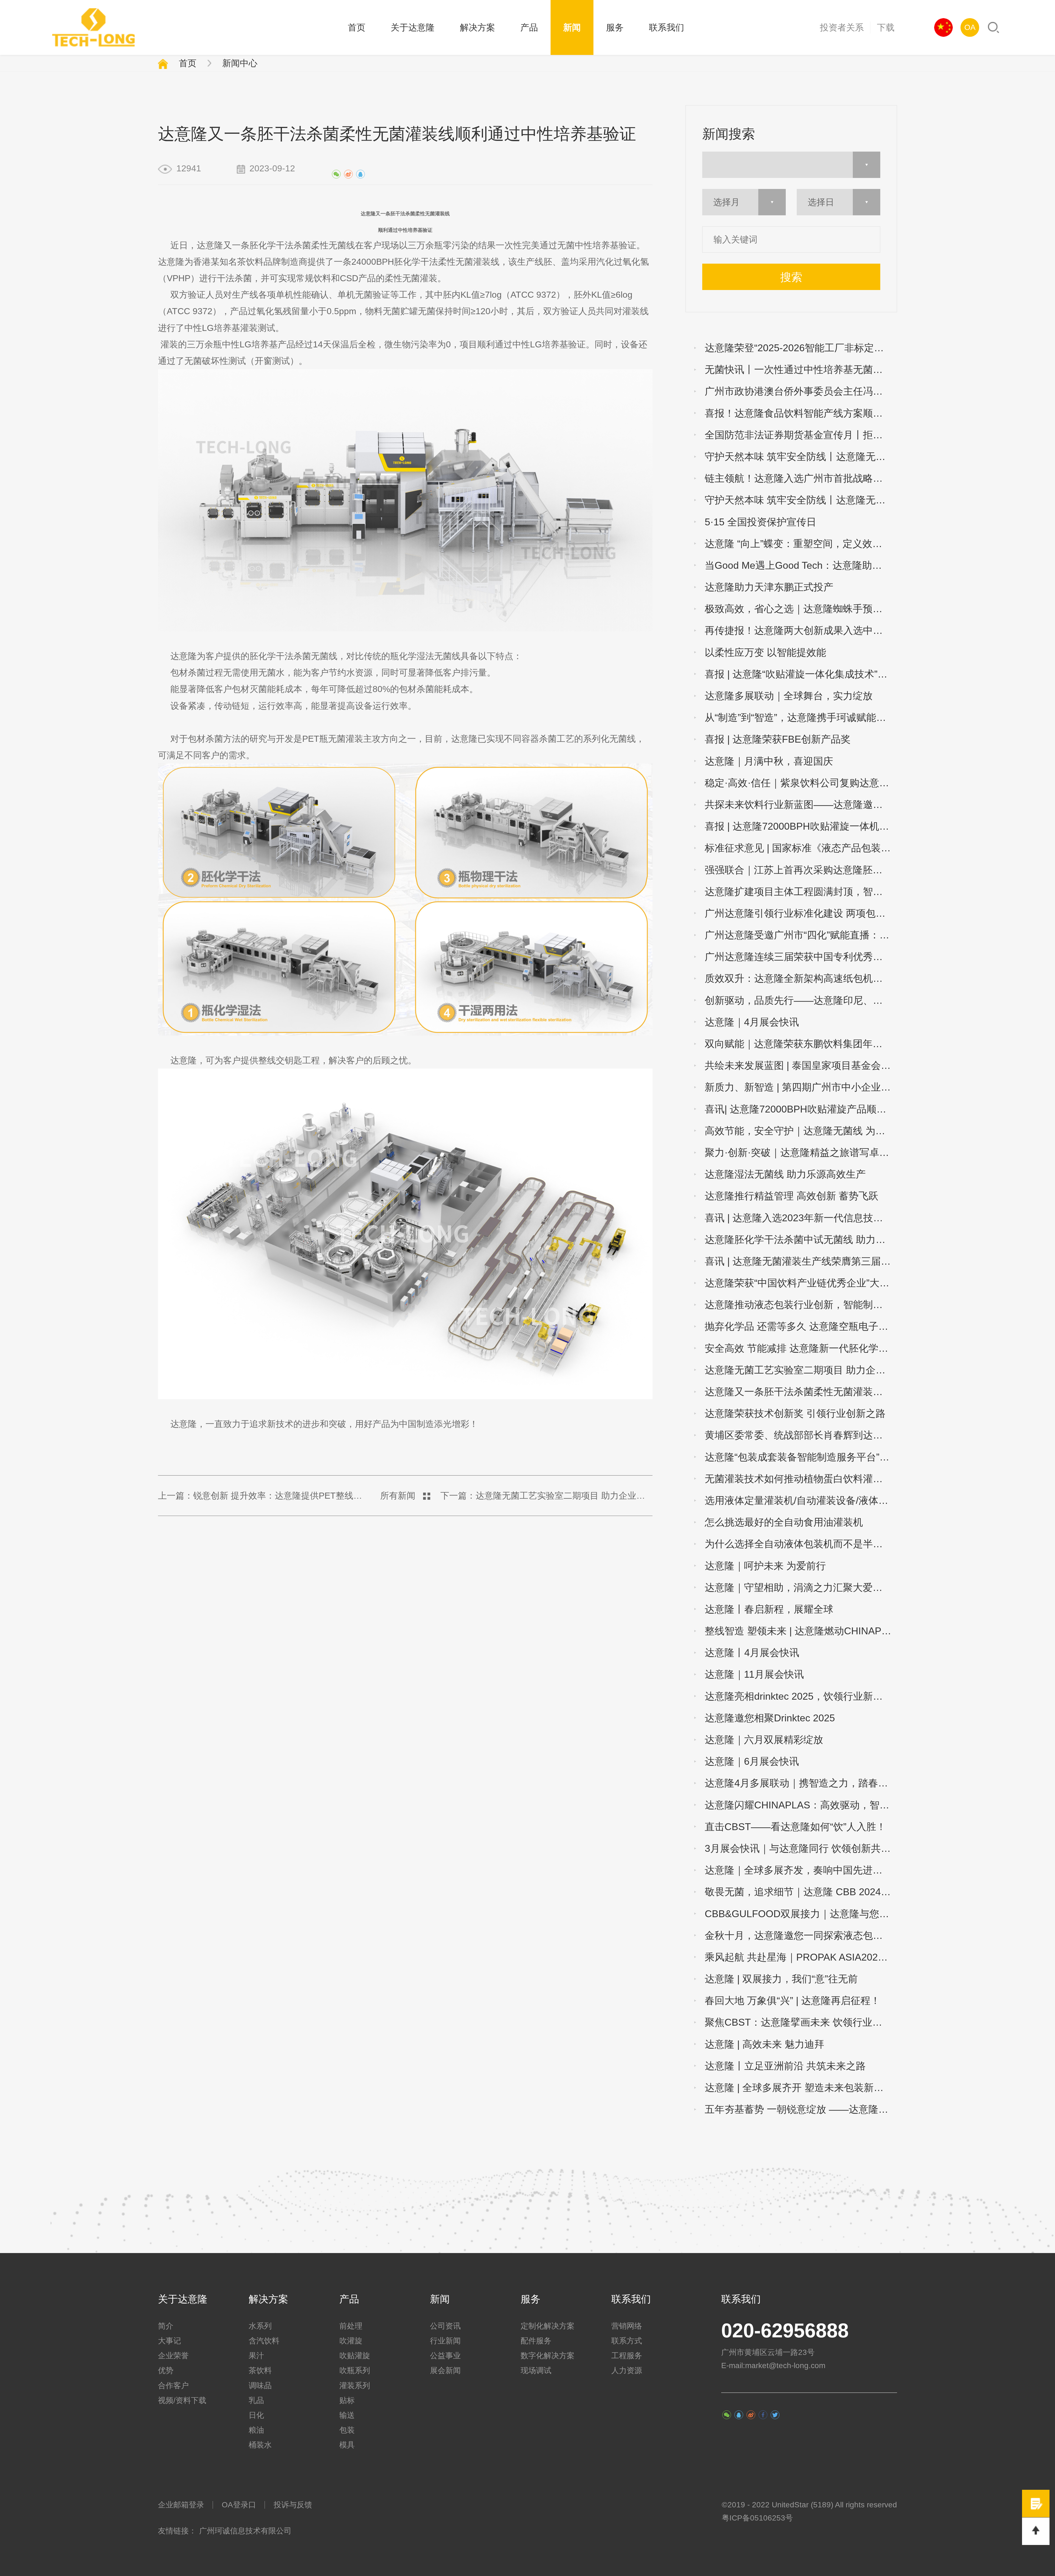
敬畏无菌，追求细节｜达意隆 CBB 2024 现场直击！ (801, 1892)
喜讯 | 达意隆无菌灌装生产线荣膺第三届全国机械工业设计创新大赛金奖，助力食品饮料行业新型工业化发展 (801, 1261)
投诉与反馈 (293, 2505)
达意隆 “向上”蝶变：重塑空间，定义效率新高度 (801, 544)
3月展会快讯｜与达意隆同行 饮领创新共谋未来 (801, 1848)
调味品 (260, 2386)
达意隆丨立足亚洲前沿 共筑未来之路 (785, 2066)
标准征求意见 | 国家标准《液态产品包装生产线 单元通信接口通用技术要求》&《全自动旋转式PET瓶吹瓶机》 (801, 848)
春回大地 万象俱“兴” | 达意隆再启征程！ (792, 2001)
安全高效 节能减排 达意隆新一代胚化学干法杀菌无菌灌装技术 (801, 1348)
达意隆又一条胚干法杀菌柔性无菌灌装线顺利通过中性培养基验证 (801, 1392)
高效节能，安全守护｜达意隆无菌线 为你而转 (801, 1131)
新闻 (572, 27)
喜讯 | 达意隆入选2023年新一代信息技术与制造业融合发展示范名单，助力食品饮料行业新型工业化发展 (801, 1218)
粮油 (256, 2430)
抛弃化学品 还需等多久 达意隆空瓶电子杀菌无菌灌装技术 (801, 1326)
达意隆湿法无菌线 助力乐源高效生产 (785, 1174)
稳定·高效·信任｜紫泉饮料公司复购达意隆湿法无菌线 (801, 783)
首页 (357, 27)
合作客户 (173, 2386)
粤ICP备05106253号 (757, 2518)
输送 (347, 2415)
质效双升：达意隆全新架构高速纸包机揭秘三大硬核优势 (801, 978)
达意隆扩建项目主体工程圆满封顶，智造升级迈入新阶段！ (801, 892)
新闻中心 (240, 63)
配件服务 (536, 2341)
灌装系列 (355, 2386)
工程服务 (627, 2356)
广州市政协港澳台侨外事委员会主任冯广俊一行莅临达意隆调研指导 (801, 391)
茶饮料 (260, 2370)
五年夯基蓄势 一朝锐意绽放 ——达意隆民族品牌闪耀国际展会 (801, 2109)
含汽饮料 (264, 2341)
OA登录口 (239, 2505)
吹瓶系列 (355, 2370)
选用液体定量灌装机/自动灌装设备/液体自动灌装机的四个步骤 (801, 1500)
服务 (615, 27)
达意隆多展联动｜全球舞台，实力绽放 (789, 696)
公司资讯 (445, 2326)
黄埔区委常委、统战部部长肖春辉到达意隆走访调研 (801, 1435)
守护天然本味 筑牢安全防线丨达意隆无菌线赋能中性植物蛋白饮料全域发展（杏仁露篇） (801, 457)
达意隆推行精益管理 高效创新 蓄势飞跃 (792, 1196)
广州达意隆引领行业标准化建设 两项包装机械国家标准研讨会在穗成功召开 (801, 913)
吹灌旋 (351, 2341)
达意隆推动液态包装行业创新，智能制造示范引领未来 (801, 1305)
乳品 (256, 2400)
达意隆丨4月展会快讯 (752, 1653)
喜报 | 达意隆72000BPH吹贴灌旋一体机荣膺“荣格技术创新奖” (801, 826)
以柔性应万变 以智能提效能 (765, 652)
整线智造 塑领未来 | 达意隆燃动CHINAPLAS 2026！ (801, 1631)
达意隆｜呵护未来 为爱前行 (765, 1566)
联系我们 (667, 27)
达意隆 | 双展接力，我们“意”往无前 (781, 1979)
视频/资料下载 (182, 2400)
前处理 (351, 2326)
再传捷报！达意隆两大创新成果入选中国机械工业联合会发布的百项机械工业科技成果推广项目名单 (801, 630)
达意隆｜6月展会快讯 (752, 1761)
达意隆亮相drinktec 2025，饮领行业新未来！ (801, 1696)
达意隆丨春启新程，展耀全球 (769, 1609)
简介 (166, 2326)
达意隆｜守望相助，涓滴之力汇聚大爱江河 (799, 1587)
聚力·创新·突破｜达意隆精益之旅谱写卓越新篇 (801, 1152)
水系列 (260, 2326)
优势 (166, 2370)
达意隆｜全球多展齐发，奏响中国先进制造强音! (801, 1870)
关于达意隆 (413, 27)
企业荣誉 (173, 2356)
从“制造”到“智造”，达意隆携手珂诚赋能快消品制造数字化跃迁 (801, 717)
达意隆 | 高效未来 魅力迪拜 (764, 2044)
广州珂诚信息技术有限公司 (245, 2531)
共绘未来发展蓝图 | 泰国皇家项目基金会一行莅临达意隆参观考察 (801, 1065)
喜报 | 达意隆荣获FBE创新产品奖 (778, 739)
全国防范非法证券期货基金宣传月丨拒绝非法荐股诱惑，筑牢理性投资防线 (801, 435)
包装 (347, 2430)
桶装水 (260, 2445)
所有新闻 (398, 1496)
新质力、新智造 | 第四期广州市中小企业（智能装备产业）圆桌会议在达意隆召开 (801, 1087)
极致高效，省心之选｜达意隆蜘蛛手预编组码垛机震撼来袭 (801, 609)
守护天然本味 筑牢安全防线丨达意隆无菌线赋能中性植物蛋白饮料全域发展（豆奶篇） (801, 500)
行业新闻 (445, 2341)
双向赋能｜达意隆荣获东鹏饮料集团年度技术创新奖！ (801, 1044)
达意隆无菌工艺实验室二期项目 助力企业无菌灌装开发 (801, 1370)
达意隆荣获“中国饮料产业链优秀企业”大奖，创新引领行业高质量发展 (801, 1283)
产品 (529, 27)
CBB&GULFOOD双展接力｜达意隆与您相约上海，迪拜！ (801, 1914)
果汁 (256, 2356)
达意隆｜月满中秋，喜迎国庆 (769, 761)
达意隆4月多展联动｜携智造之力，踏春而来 (801, 1783)
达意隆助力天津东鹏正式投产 (769, 587)
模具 (347, 2445)
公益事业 (445, 2356)
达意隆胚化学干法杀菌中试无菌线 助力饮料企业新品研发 (801, 1240)
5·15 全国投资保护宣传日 (760, 522)
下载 (886, 27)
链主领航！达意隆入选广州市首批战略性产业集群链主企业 (801, 478)
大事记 (170, 2341)
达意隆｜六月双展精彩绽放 (764, 1740)
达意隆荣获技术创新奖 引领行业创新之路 (795, 1413)
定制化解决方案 (548, 2326)
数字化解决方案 (548, 2356)
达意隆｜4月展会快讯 (752, 1022)
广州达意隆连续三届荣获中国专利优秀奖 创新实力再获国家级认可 (801, 957)
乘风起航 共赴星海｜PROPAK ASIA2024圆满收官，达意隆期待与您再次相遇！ (801, 1957)
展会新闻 (445, 2370)
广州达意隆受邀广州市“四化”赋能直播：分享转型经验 (801, 935)
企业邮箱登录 (181, 2505)
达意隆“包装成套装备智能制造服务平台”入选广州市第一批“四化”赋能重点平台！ (801, 1457)
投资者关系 (842, 27)
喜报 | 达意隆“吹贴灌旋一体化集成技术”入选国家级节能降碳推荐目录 (801, 674)
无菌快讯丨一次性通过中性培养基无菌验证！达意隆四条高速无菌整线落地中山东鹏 (801, 370)
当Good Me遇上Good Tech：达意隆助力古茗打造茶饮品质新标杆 (801, 565)
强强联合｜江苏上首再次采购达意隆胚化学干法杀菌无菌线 (801, 870)
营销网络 (627, 2326)
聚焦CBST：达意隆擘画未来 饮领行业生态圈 (801, 2022)
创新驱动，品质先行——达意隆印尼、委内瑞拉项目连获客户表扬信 (801, 1000)
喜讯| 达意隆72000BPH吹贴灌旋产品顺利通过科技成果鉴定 (801, 1109)
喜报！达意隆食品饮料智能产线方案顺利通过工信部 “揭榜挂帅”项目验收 (801, 413)
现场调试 (536, 2370)
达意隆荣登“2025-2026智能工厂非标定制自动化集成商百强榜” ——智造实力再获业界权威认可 (801, 348)
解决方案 (477, 27)
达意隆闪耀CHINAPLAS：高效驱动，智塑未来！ (801, 1805)
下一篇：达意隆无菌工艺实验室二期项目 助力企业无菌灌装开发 (546, 1496)
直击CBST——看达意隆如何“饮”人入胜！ (795, 1827)
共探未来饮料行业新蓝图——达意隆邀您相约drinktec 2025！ (801, 805)
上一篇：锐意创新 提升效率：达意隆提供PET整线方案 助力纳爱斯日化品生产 (264, 1496)
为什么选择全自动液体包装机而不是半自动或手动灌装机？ (801, 1544)
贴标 (347, 2400)
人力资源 (627, 2370)
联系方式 (627, 2341)
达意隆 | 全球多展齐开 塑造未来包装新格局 (799, 2088)
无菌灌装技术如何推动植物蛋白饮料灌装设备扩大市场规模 (801, 1479)
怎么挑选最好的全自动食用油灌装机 (784, 1522)
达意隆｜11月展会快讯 (754, 1674)
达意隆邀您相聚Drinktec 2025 (770, 1718)
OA (970, 27)
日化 (256, 2415)
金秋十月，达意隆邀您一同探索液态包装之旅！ (801, 1935)
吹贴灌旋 (355, 2356)
